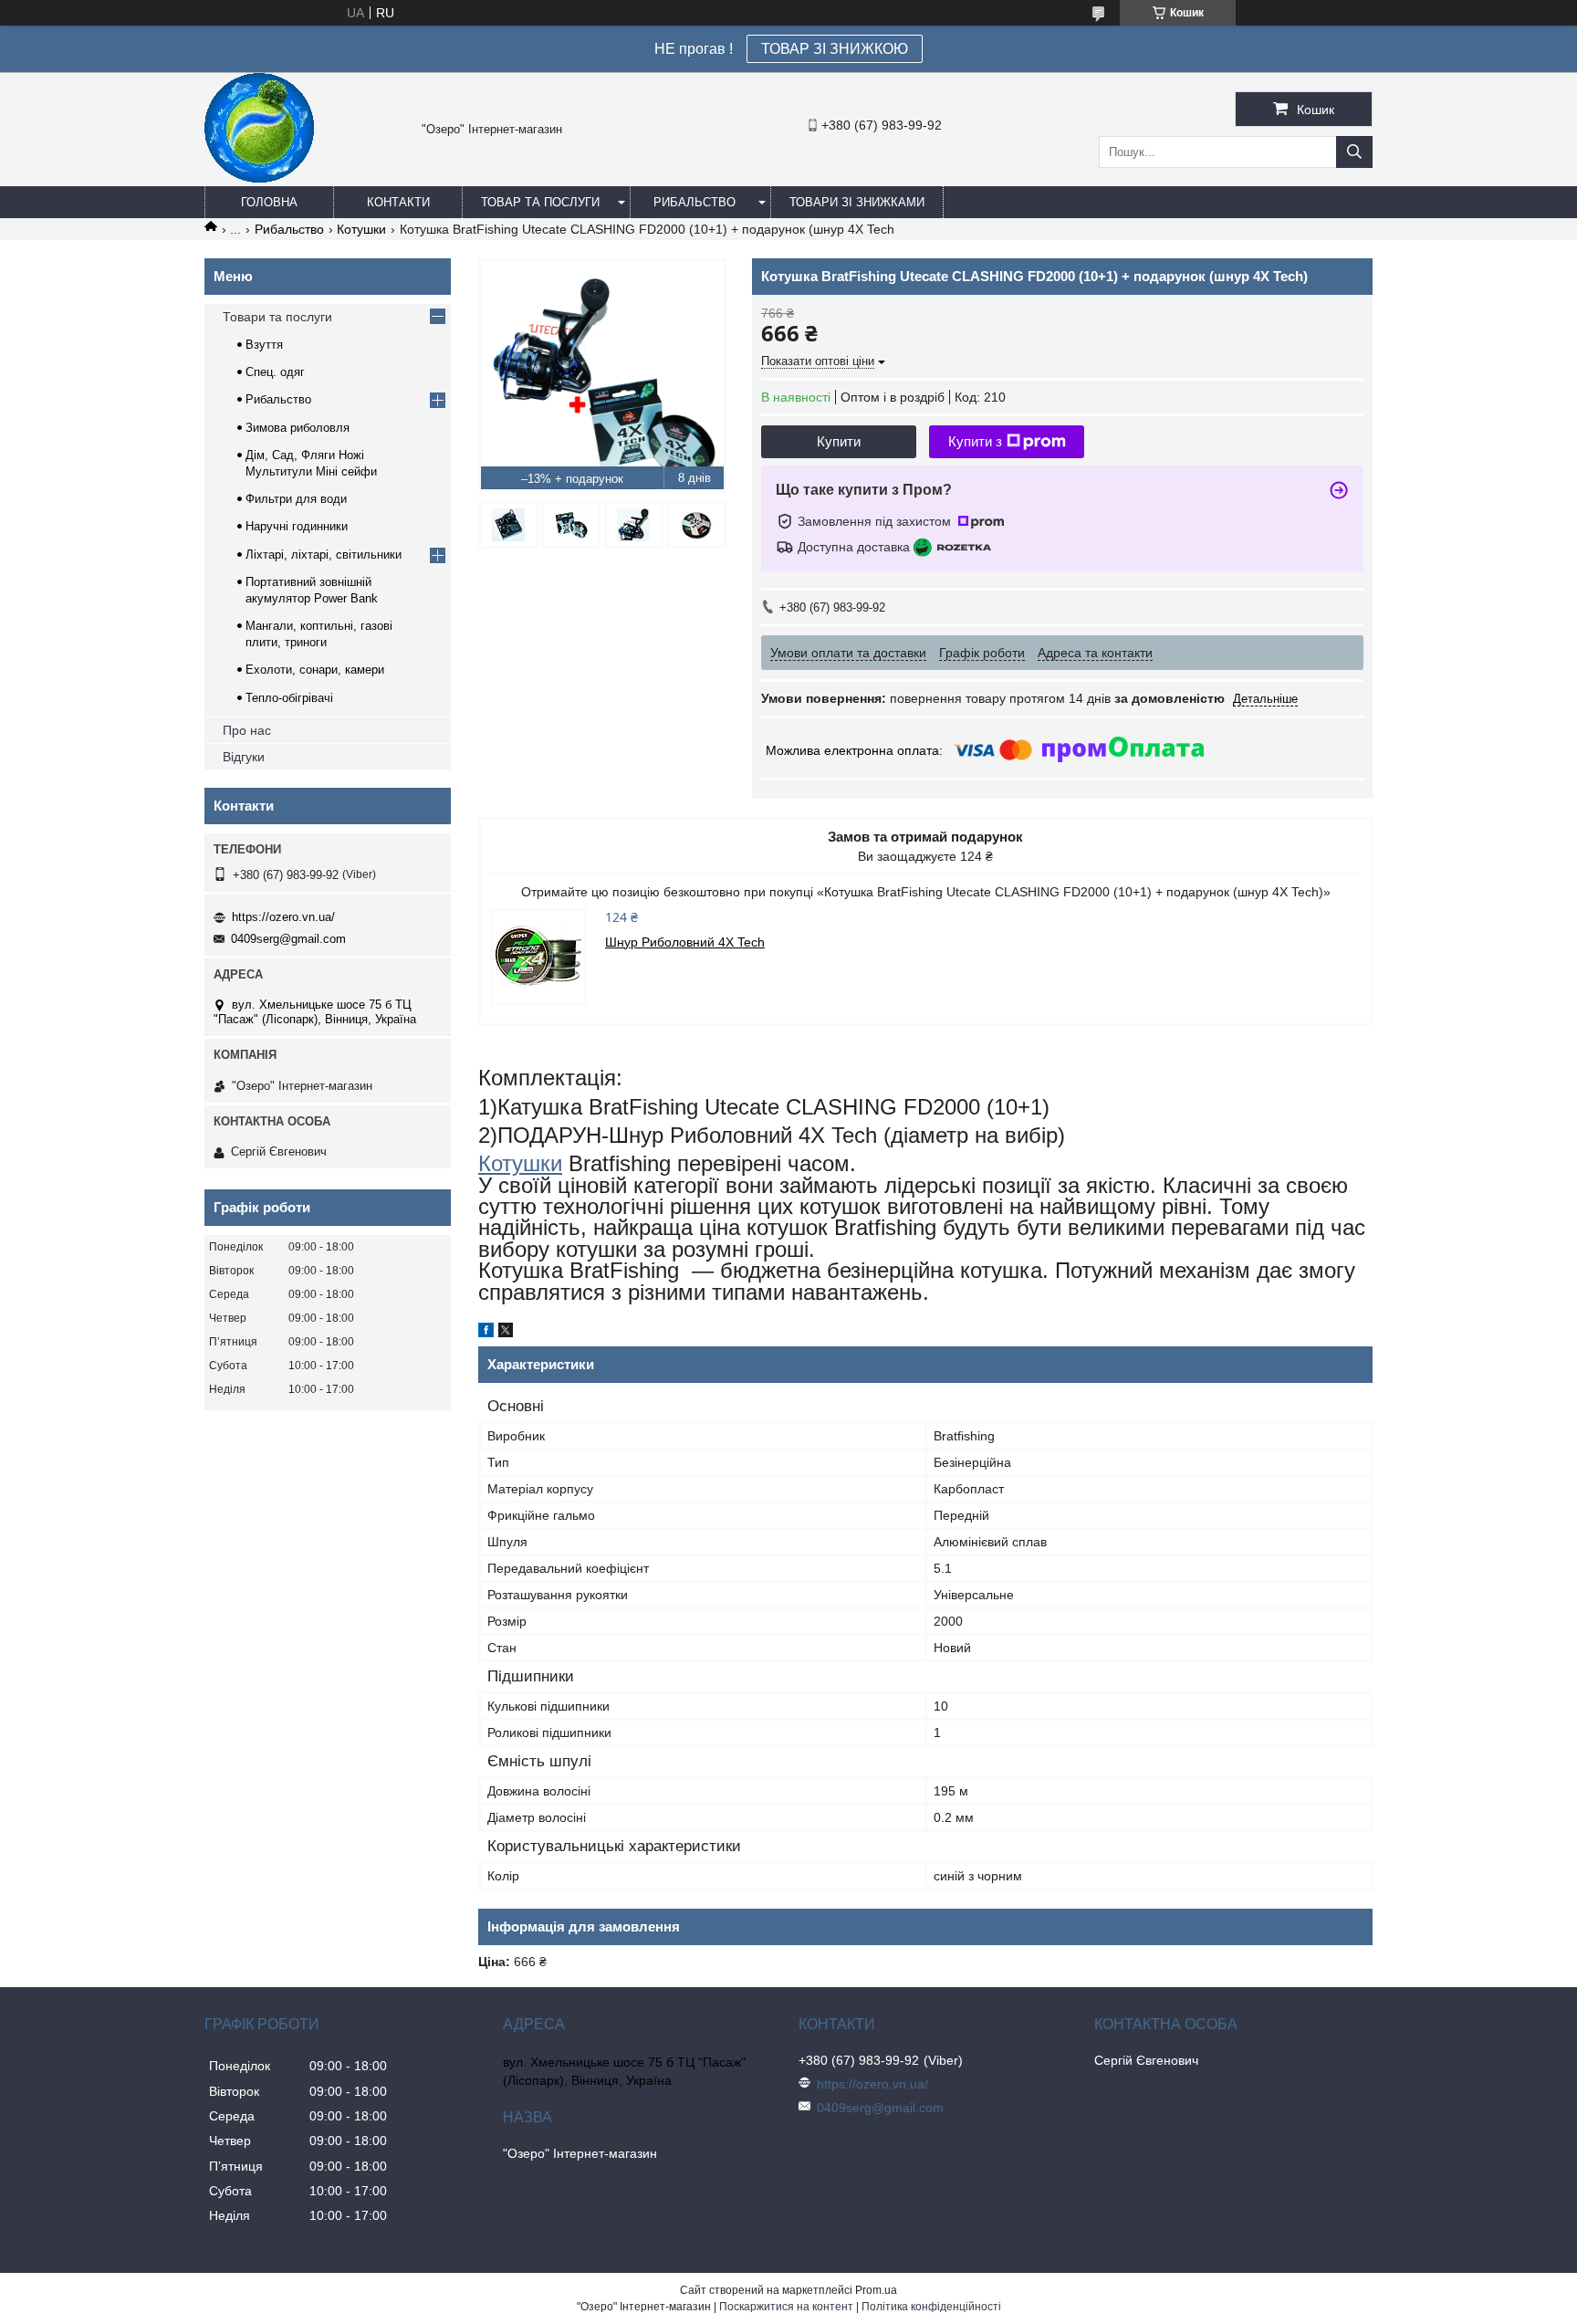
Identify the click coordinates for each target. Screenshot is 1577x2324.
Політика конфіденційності (931, 2307)
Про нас (247, 730)
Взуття (264, 345)
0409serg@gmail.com (288, 939)
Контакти (398, 202)
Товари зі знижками (857, 202)
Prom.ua (876, 2290)
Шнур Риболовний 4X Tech (685, 942)
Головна (269, 202)
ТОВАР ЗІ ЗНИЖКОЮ (835, 49)
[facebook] (486, 1333)
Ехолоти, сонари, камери (315, 670)
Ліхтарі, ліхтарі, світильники (324, 555)
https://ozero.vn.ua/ (283, 917)
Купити (839, 441)
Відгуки (244, 757)
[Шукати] (1354, 152)
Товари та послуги (277, 317)
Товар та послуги (540, 202)
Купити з (975, 441)
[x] (506, 1333)
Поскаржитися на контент (786, 2307)
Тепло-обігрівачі (289, 698)
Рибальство (695, 202)
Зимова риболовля (298, 428)
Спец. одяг (275, 372)
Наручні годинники (297, 526)
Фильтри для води (296, 499)
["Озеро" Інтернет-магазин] (259, 178)
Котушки (361, 229)
